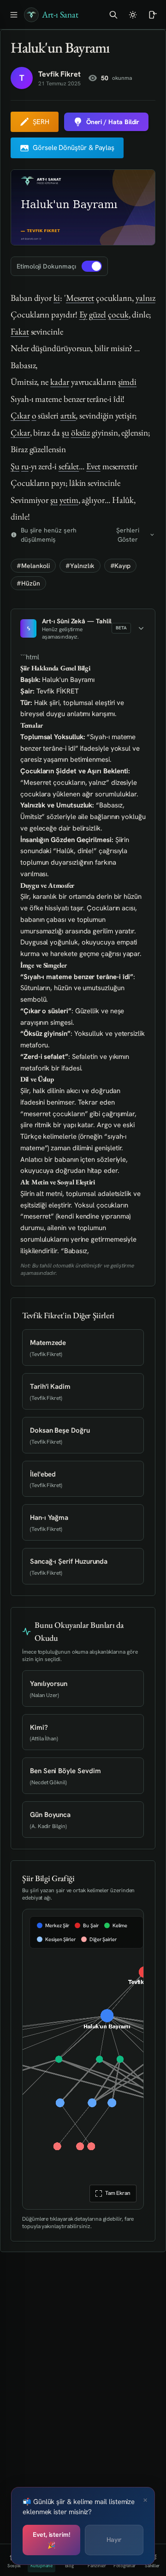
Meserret (80, 298)
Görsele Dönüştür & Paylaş (74, 148)
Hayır (114, 2540)
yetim (69, 500)
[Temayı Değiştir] (133, 15)
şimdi (127, 382)
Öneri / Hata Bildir (113, 122)
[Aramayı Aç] (113, 15)
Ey (83, 314)
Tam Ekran (117, 2193)
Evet (93, 466)
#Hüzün (28, 583)
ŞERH (41, 122)
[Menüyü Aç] (14, 15)
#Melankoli (33, 566)
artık (68, 415)
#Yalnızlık (80, 566)
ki (57, 298)
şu (65, 433)
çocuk (118, 314)
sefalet (69, 466)
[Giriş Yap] (152, 15)
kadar (60, 382)
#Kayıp (121, 566)
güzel (98, 314)
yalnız (145, 298)
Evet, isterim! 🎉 (51, 2540)
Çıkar (20, 415)
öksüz (81, 433)
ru (25, 466)
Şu (15, 466)
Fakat (20, 332)
